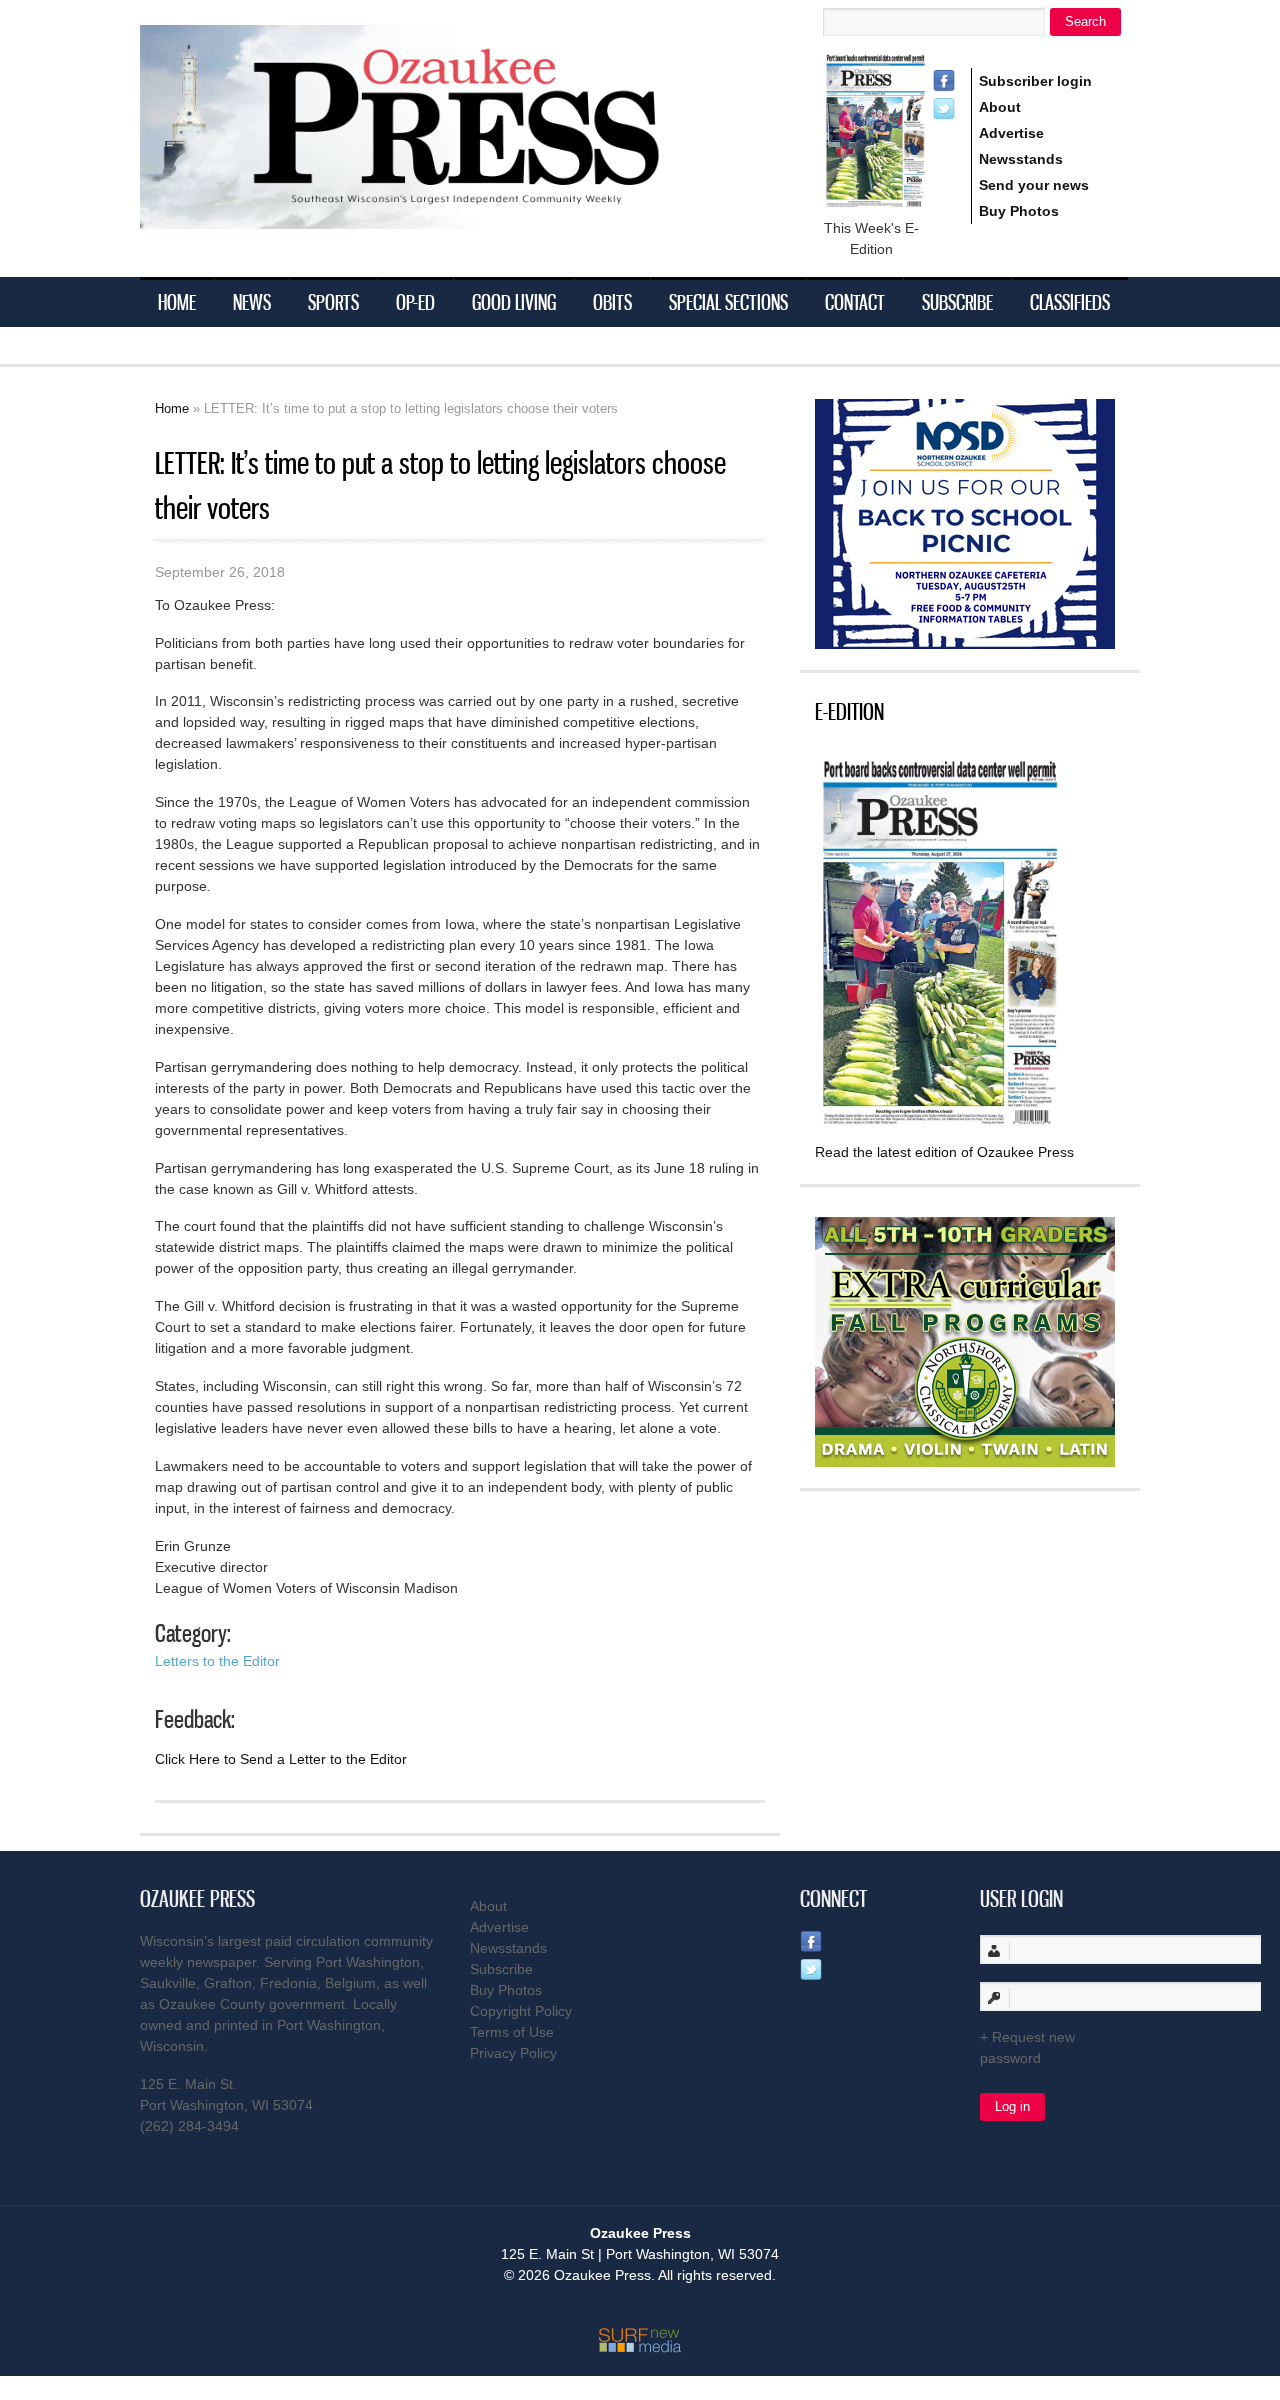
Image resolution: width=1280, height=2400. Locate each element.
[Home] (440, 216)
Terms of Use (512, 2032)
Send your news (1034, 185)
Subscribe (957, 302)
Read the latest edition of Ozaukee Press (944, 1152)
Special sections (728, 302)
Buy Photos (1019, 211)
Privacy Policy (513, 2053)
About (1000, 107)
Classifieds (1070, 302)
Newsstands (1021, 159)
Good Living (514, 302)
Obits (612, 302)
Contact (855, 302)
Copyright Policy (521, 2011)
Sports (333, 302)
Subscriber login (1035, 81)
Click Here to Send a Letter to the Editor (281, 1759)
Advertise (1011, 133)
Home (177, 302)
